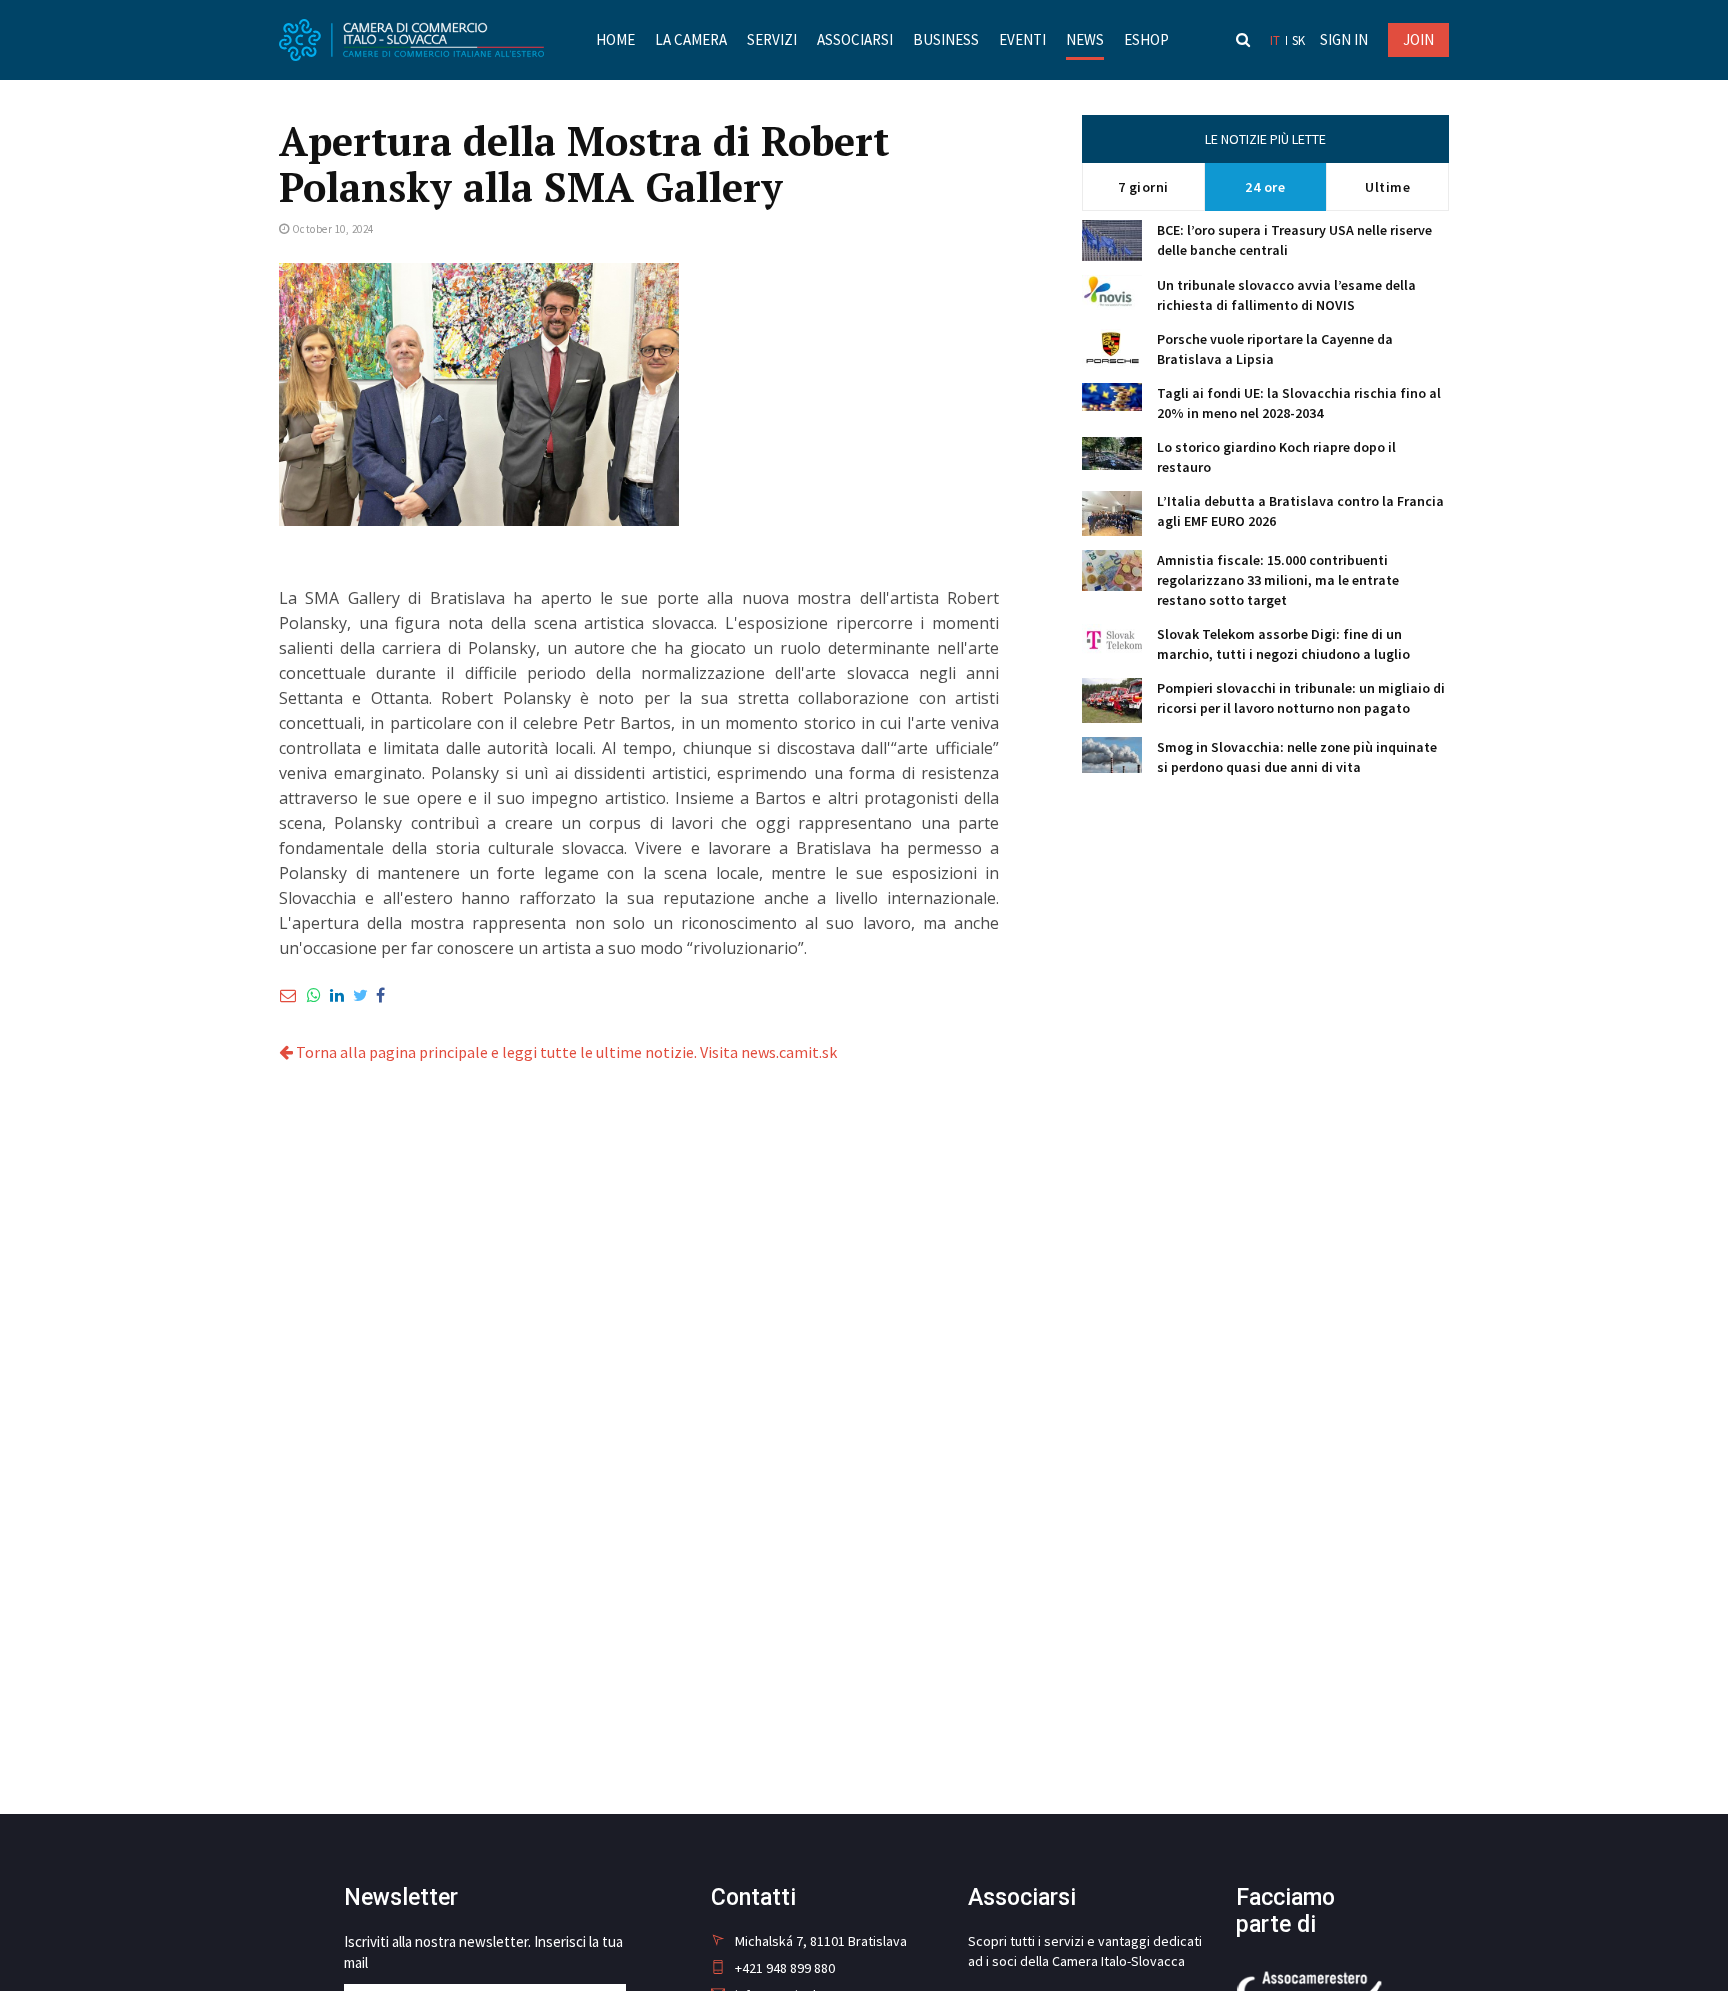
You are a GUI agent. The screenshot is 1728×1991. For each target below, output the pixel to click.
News (1085, 39)
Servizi (772, 39)
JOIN (1418, 39)
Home (615, 39)
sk (1298, 40)
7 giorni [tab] (1143, 187)
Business (946, 39)
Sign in (1344, 39)
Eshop (1146, 39)
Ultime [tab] (1387, 187)
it (1275, 40)
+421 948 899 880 (785, 1968)
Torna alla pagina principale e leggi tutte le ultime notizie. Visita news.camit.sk (565, 1052)
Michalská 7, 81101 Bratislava (821, 1941)
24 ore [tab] (1265, 187)
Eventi (1022, 39)
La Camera (691, 39)
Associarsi (855, 39)
